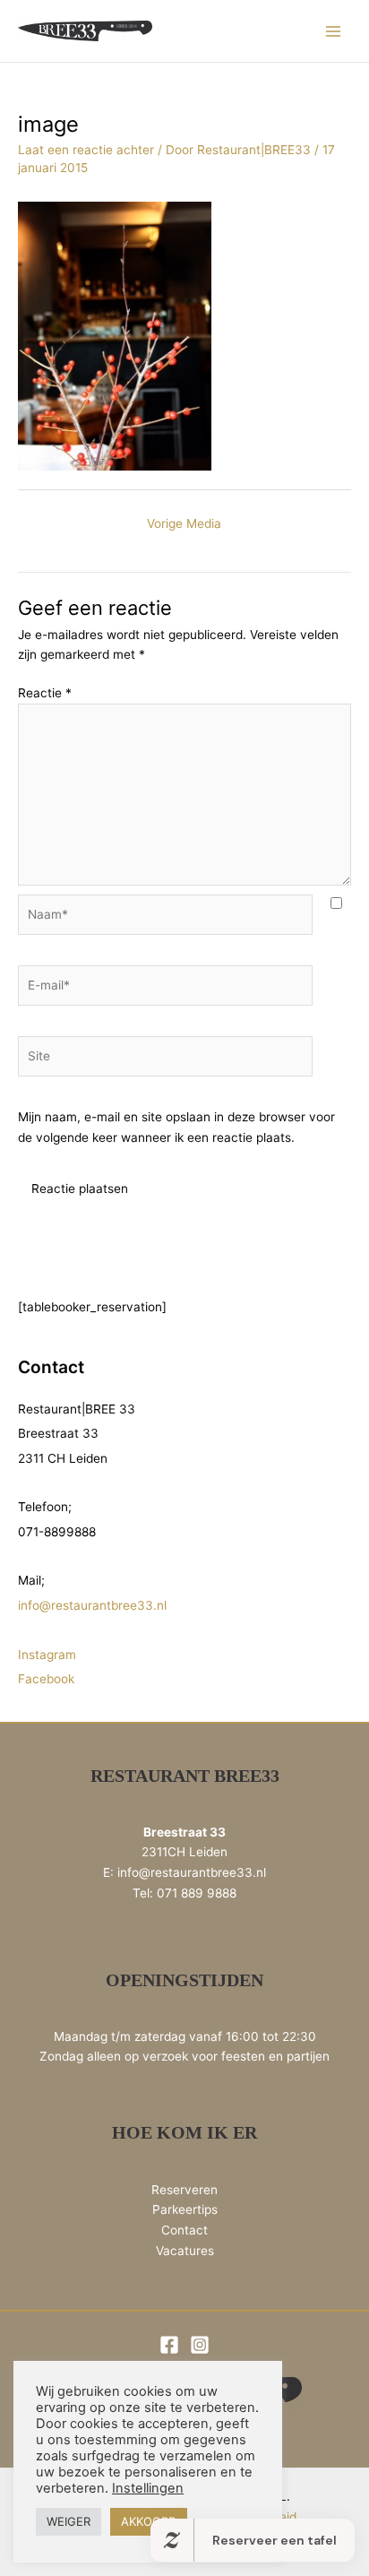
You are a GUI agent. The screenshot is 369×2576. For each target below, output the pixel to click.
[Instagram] (200, 2345)
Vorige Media (184, 523)
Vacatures (185, 2251)
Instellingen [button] (148, 2488)
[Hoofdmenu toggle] (334, 31)
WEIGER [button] (69, 2521)
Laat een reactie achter (86, 150)
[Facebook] (169, 2345)
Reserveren (184, 2190)
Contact (184, 2230)
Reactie (45, 693)
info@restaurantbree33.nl (92, 1605)
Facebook (46, 1679)
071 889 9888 (197, 1893)
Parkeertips (185, 2209)
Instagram (47, 1655)
